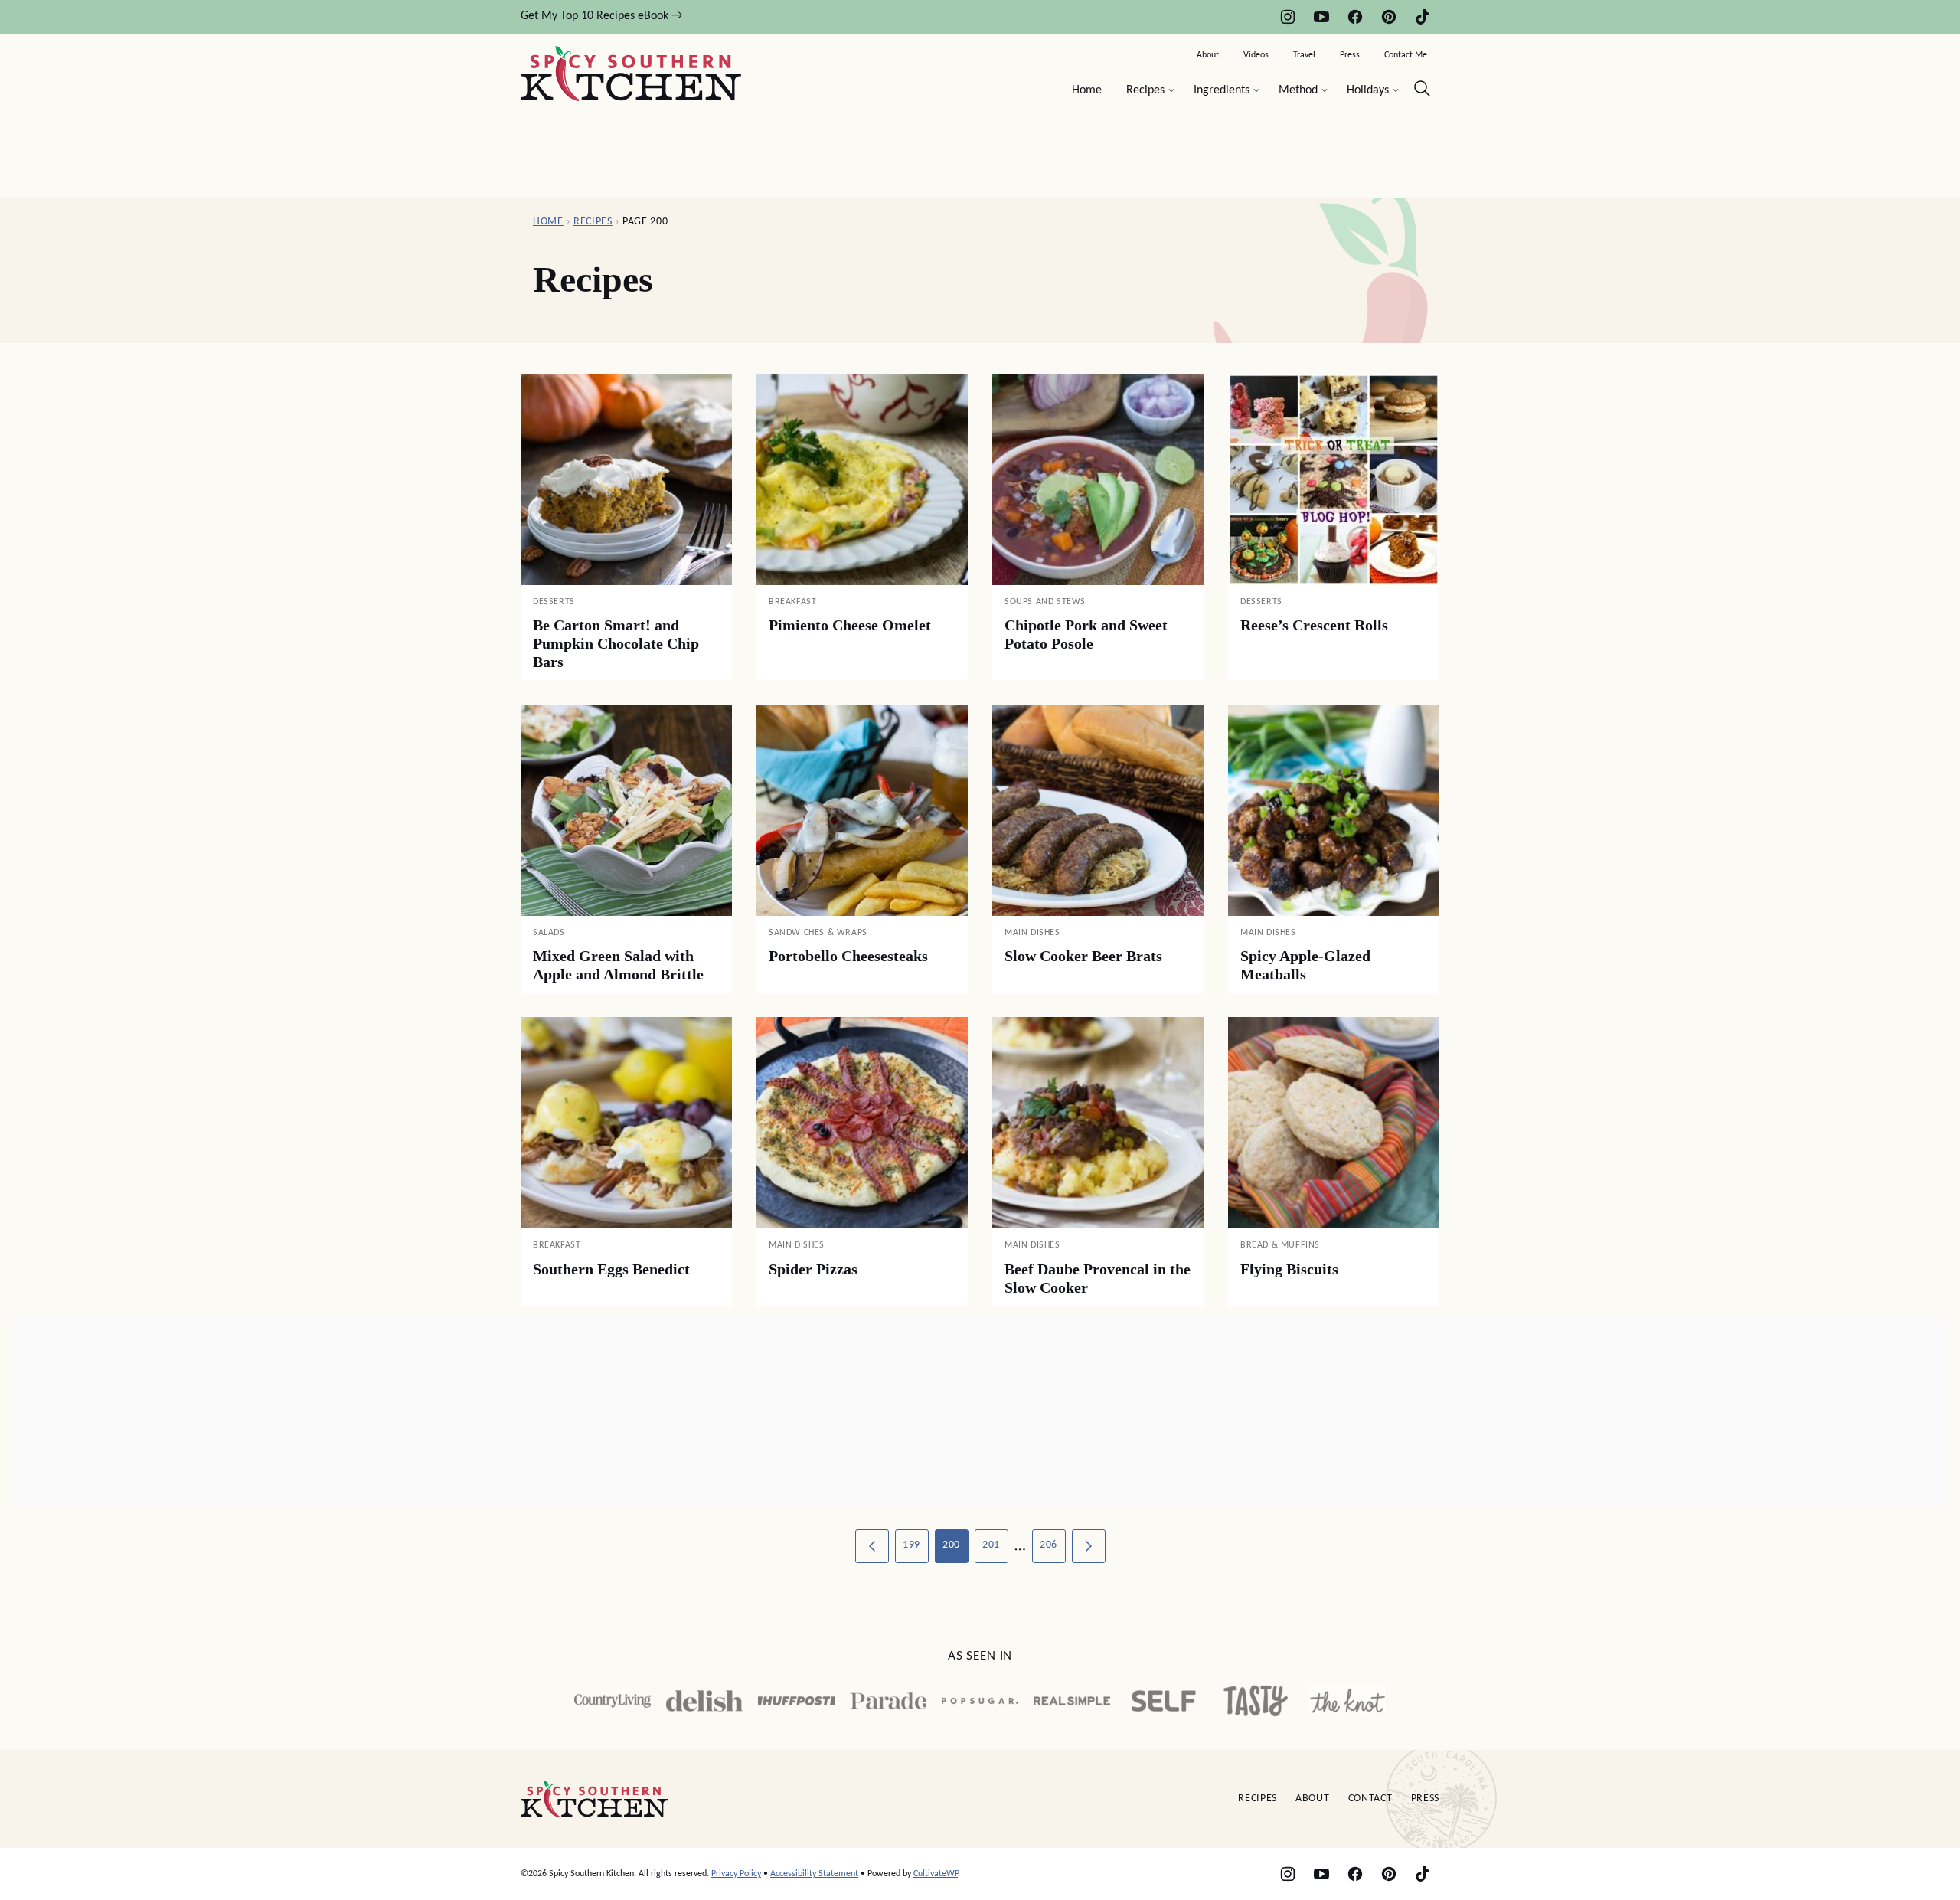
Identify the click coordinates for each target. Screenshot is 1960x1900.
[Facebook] (1355, 17)
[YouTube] (1321, 17)
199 (911, 1545)
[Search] (1423, 89)
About (1208, 55)
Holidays (1368, 90)
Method (1298, 90)
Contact (1370, 1799)
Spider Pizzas (813, 1269)
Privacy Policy (736, 1874)
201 (991, 1545)
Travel (1304, 55)
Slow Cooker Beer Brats (1083, 956)
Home (1087, 90)
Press (1350, 55)
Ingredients (1222, 90)
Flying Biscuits (1289, 1269)
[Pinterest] (1389, 17)
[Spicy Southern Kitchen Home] (631, 74)
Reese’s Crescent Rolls (1314, 625)
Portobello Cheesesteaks (848, 956)
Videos (1256, 55)
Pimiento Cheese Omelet (850, 625)
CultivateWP (936, 1874)
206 (1049, 1545)
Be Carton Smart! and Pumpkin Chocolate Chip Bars (616, 643)
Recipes (1145, 90)
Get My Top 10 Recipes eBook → (601, 16)
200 (951, 1545)
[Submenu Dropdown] (1171, 90)
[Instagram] (1288, 17)
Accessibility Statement (814, 1874)
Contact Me (1406, 55)
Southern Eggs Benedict (611, 1269)
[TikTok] (1423, 17)
